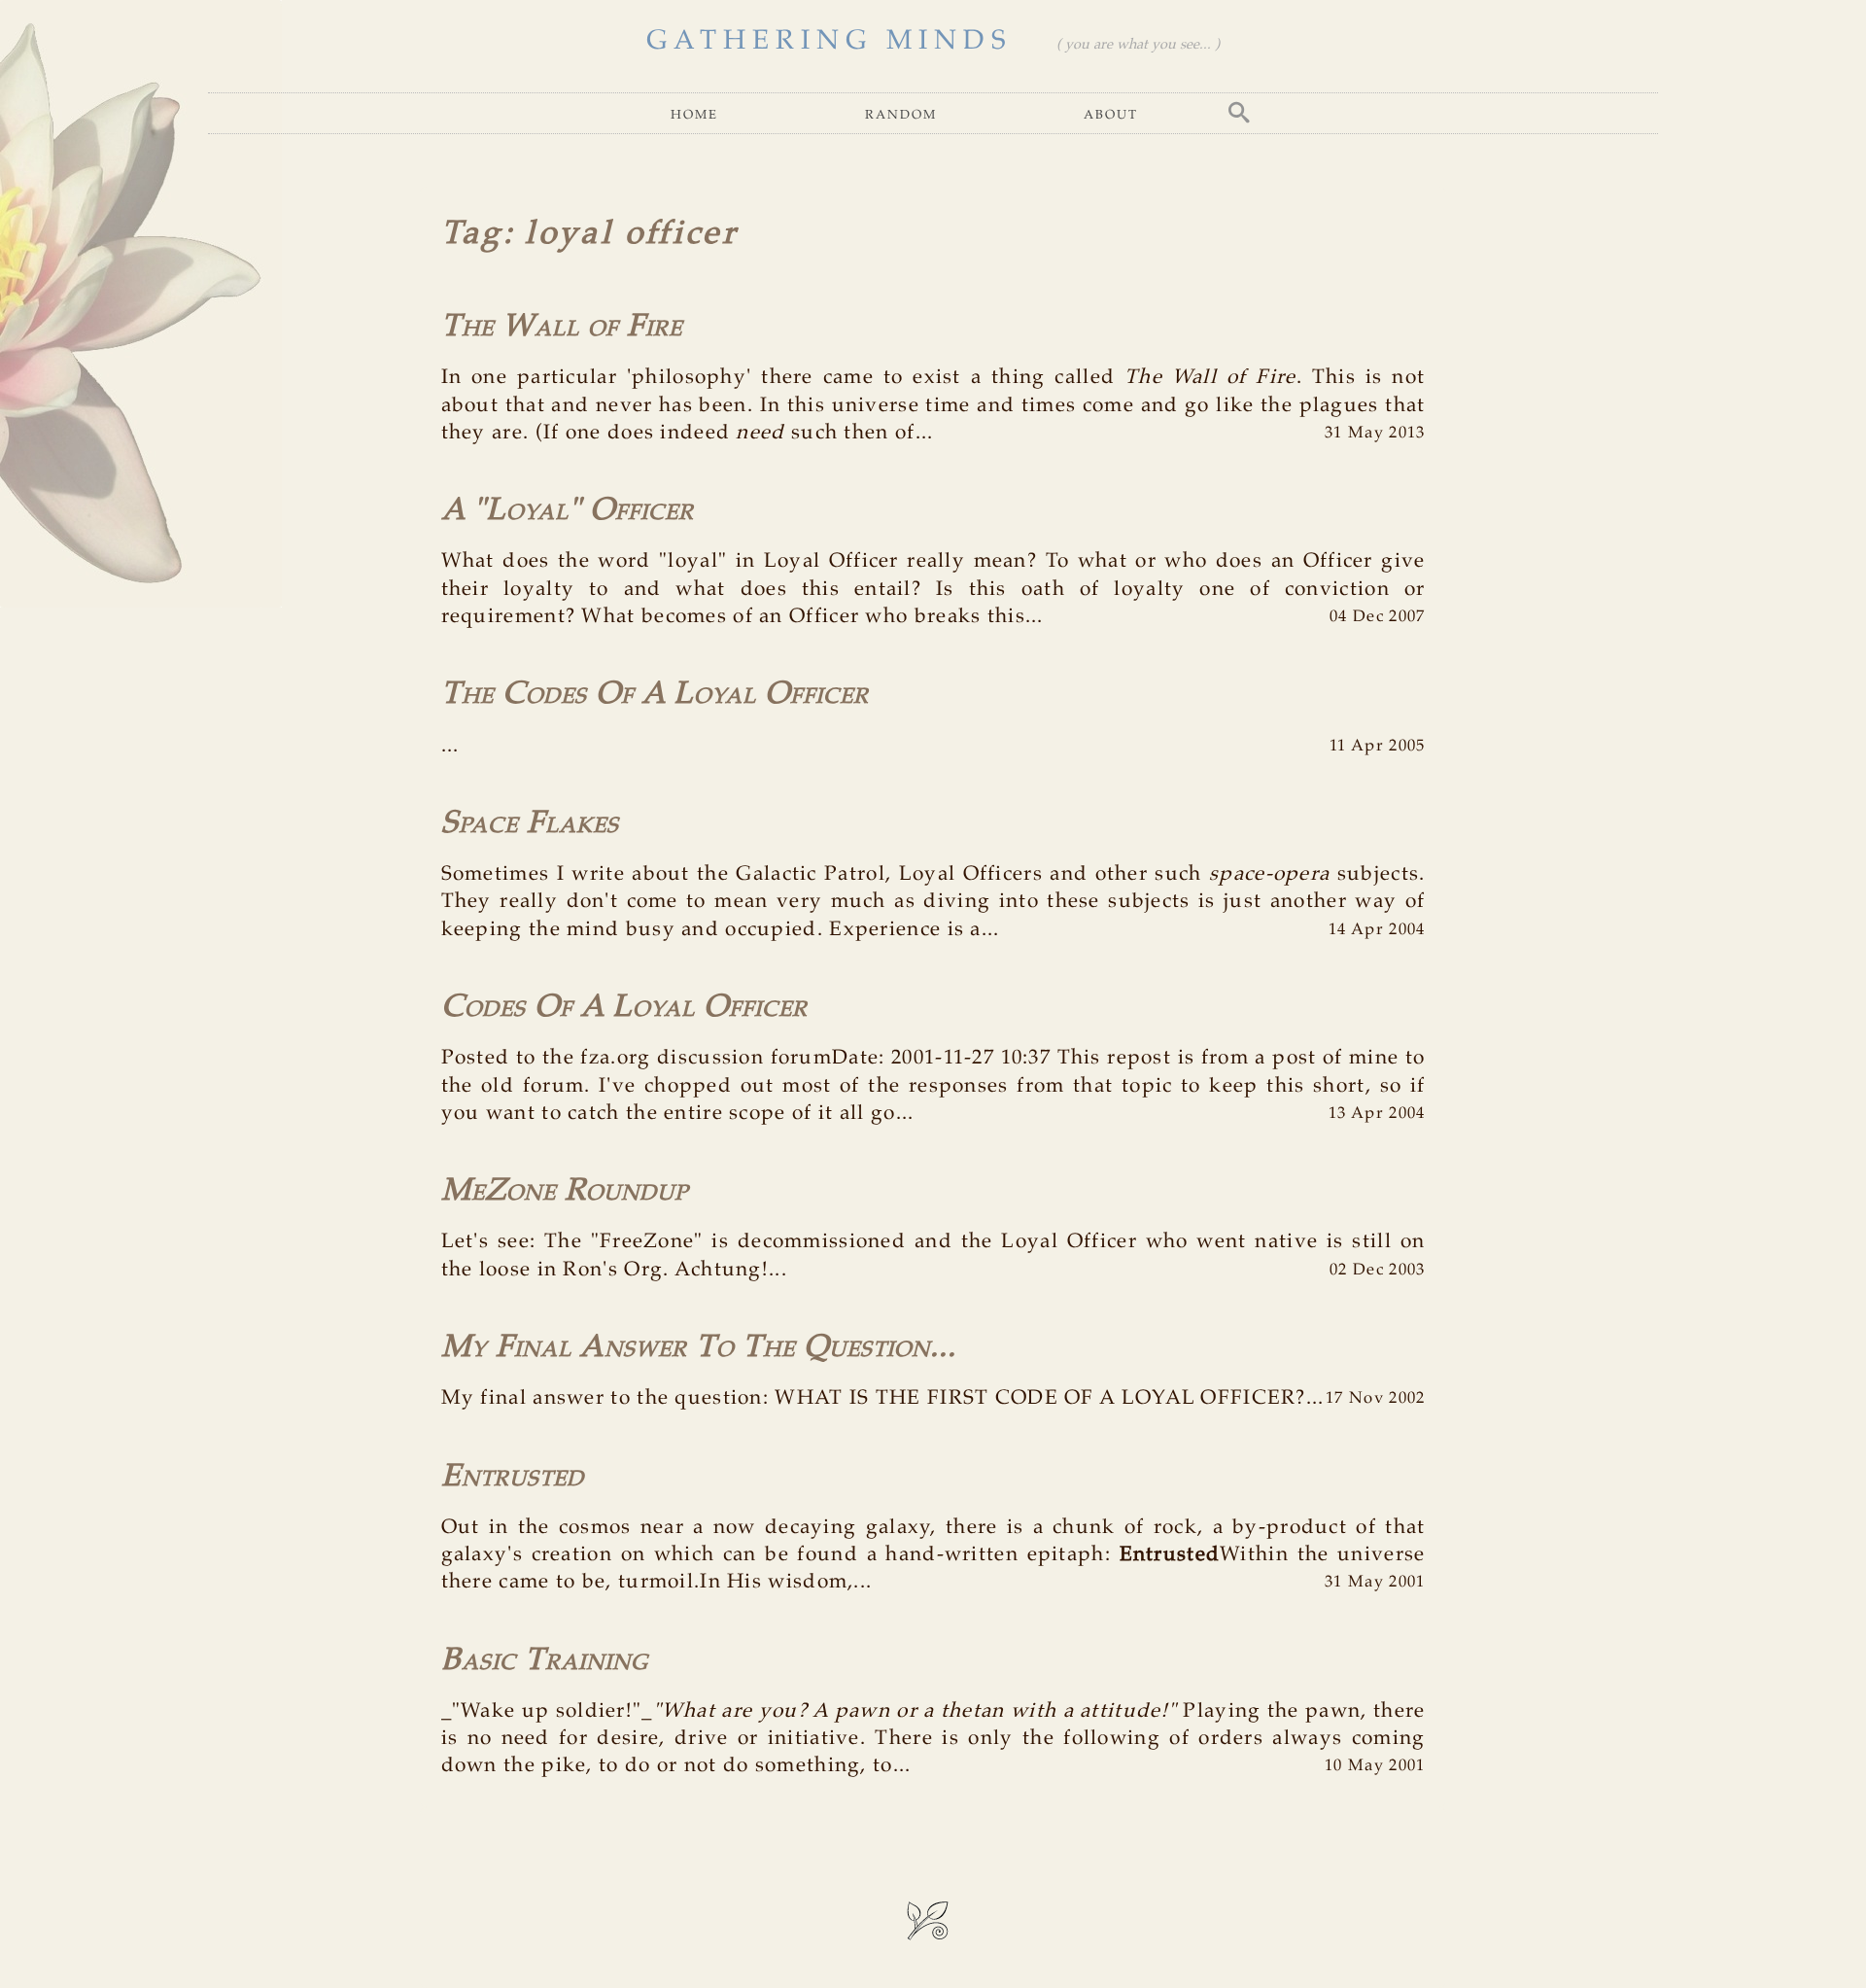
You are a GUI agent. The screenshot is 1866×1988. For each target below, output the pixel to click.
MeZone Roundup (565, 1191)
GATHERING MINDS (829, 41)
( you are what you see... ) (1138, 45)
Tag (472, 234)
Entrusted (513, 1477)
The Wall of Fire (562, 327)
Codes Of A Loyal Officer (624, 1008)
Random (901, 113)
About (1111, 113)
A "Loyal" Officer (568, 511)
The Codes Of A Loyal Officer (655, 695)
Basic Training (545, 1661)
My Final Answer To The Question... (699, 1348)
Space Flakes (530, 824)
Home (694, 113)
